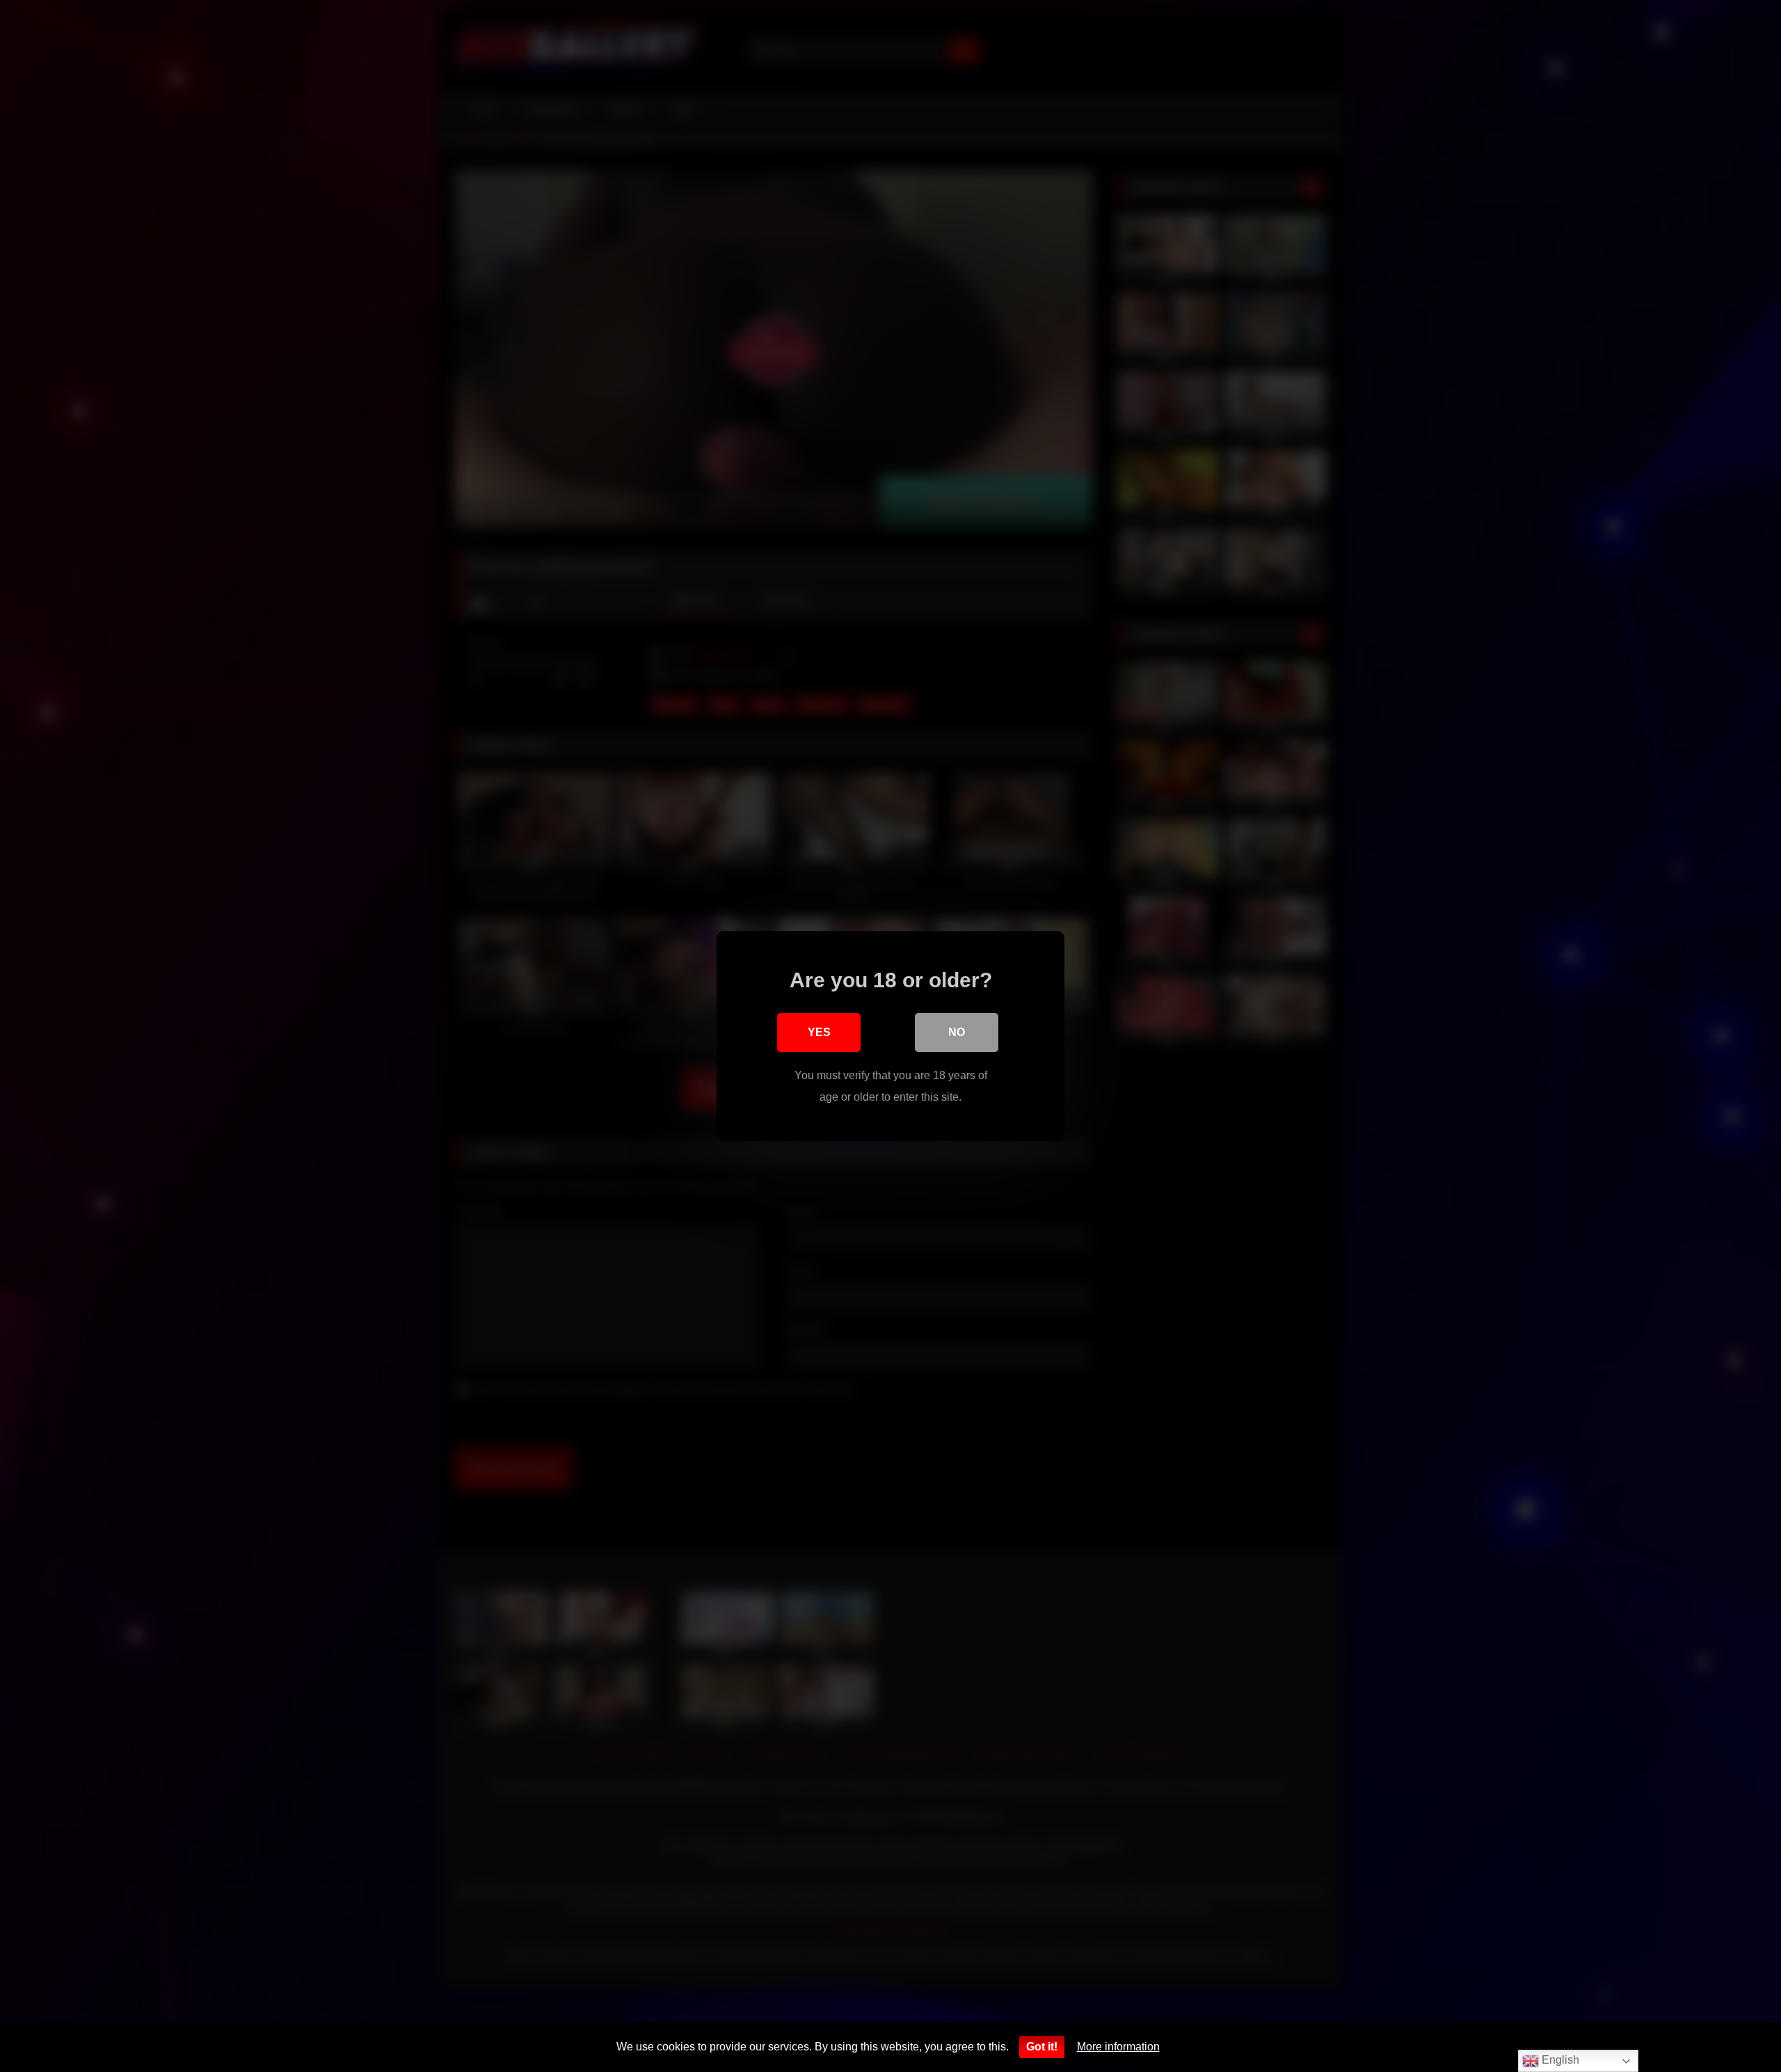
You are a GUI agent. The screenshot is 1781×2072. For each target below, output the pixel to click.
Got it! (1042, 2047)
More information (1118, 2047)
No (957, 1032)
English (1559, 2060)
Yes (819, 1032)
